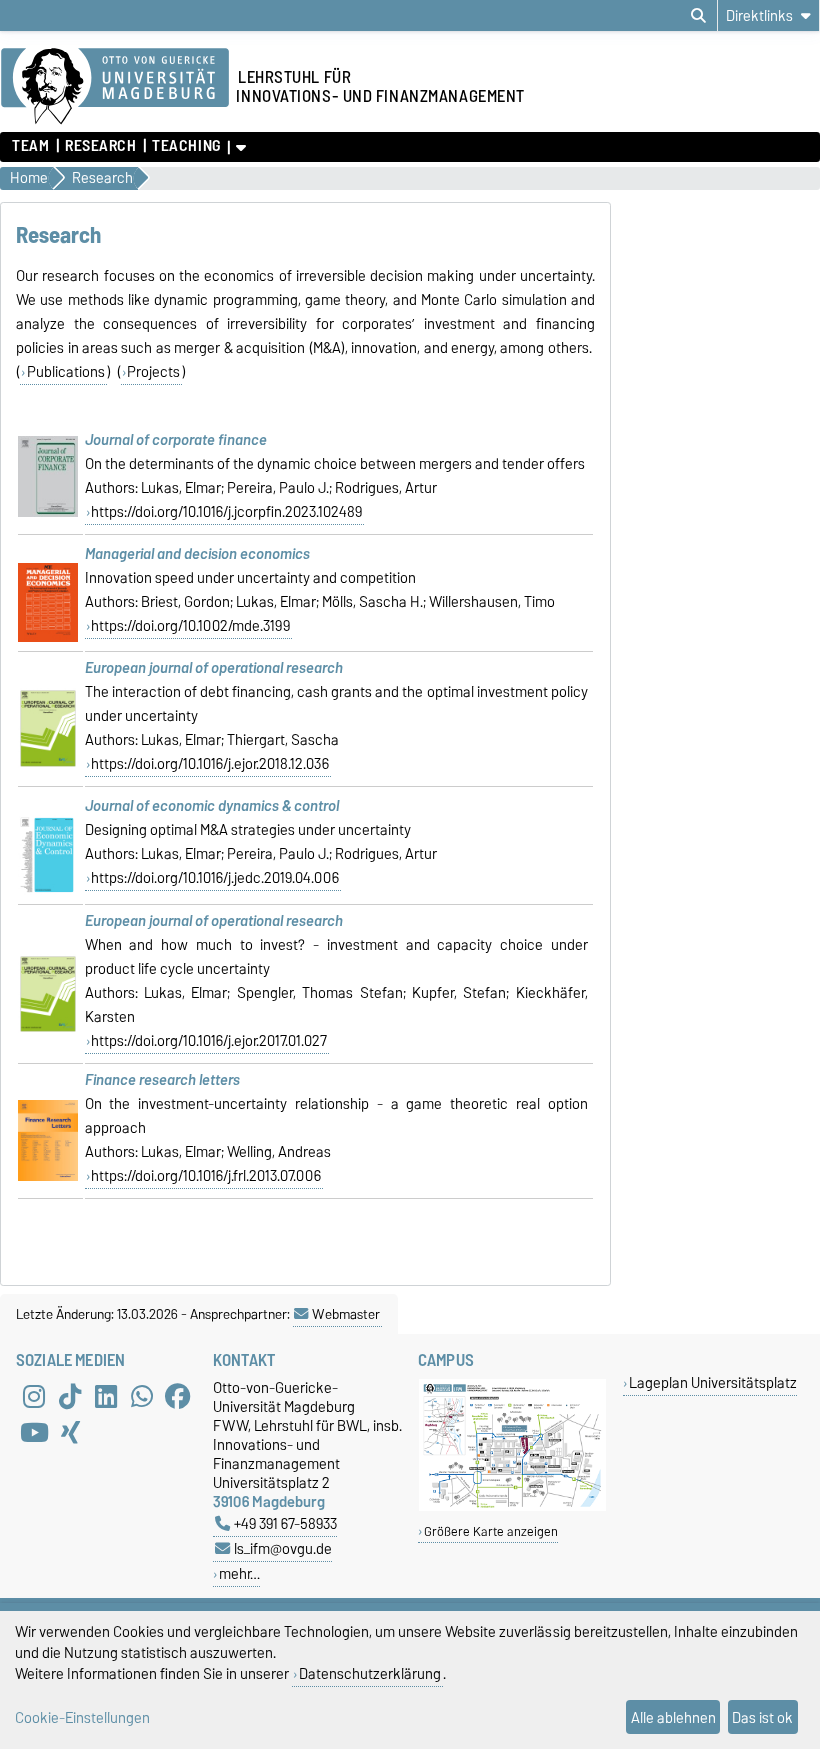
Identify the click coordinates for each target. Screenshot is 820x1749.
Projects (153, 372)
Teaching (186, 146)
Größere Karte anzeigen (491, 1531)
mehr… (239, 1573)
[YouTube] (34, 1432)
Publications (66, 372)
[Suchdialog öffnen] (698, 16)
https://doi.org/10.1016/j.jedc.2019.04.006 (215, 878)
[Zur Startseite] (115, 87)
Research (100, 146)
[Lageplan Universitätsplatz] (512, 1506)
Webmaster (346, 1314)
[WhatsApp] (142, 1396)
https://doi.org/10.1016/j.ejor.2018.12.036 (210, 764)
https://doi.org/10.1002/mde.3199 (190, 626)
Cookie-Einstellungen (82, 1717)
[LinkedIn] (106, 1396)
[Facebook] (178, 1396)
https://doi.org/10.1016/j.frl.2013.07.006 (206, 1176)
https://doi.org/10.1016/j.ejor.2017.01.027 (209, 1041)
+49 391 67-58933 (285, 1523)
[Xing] (70, 1432)
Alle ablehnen (673, 1717)
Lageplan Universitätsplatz (713, 1382)
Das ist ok (762, 1717)
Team (30, 146)
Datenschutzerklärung (370, 1673)
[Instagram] (34, 1396)
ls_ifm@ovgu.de (283, 1548)
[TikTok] (70, 1396)
